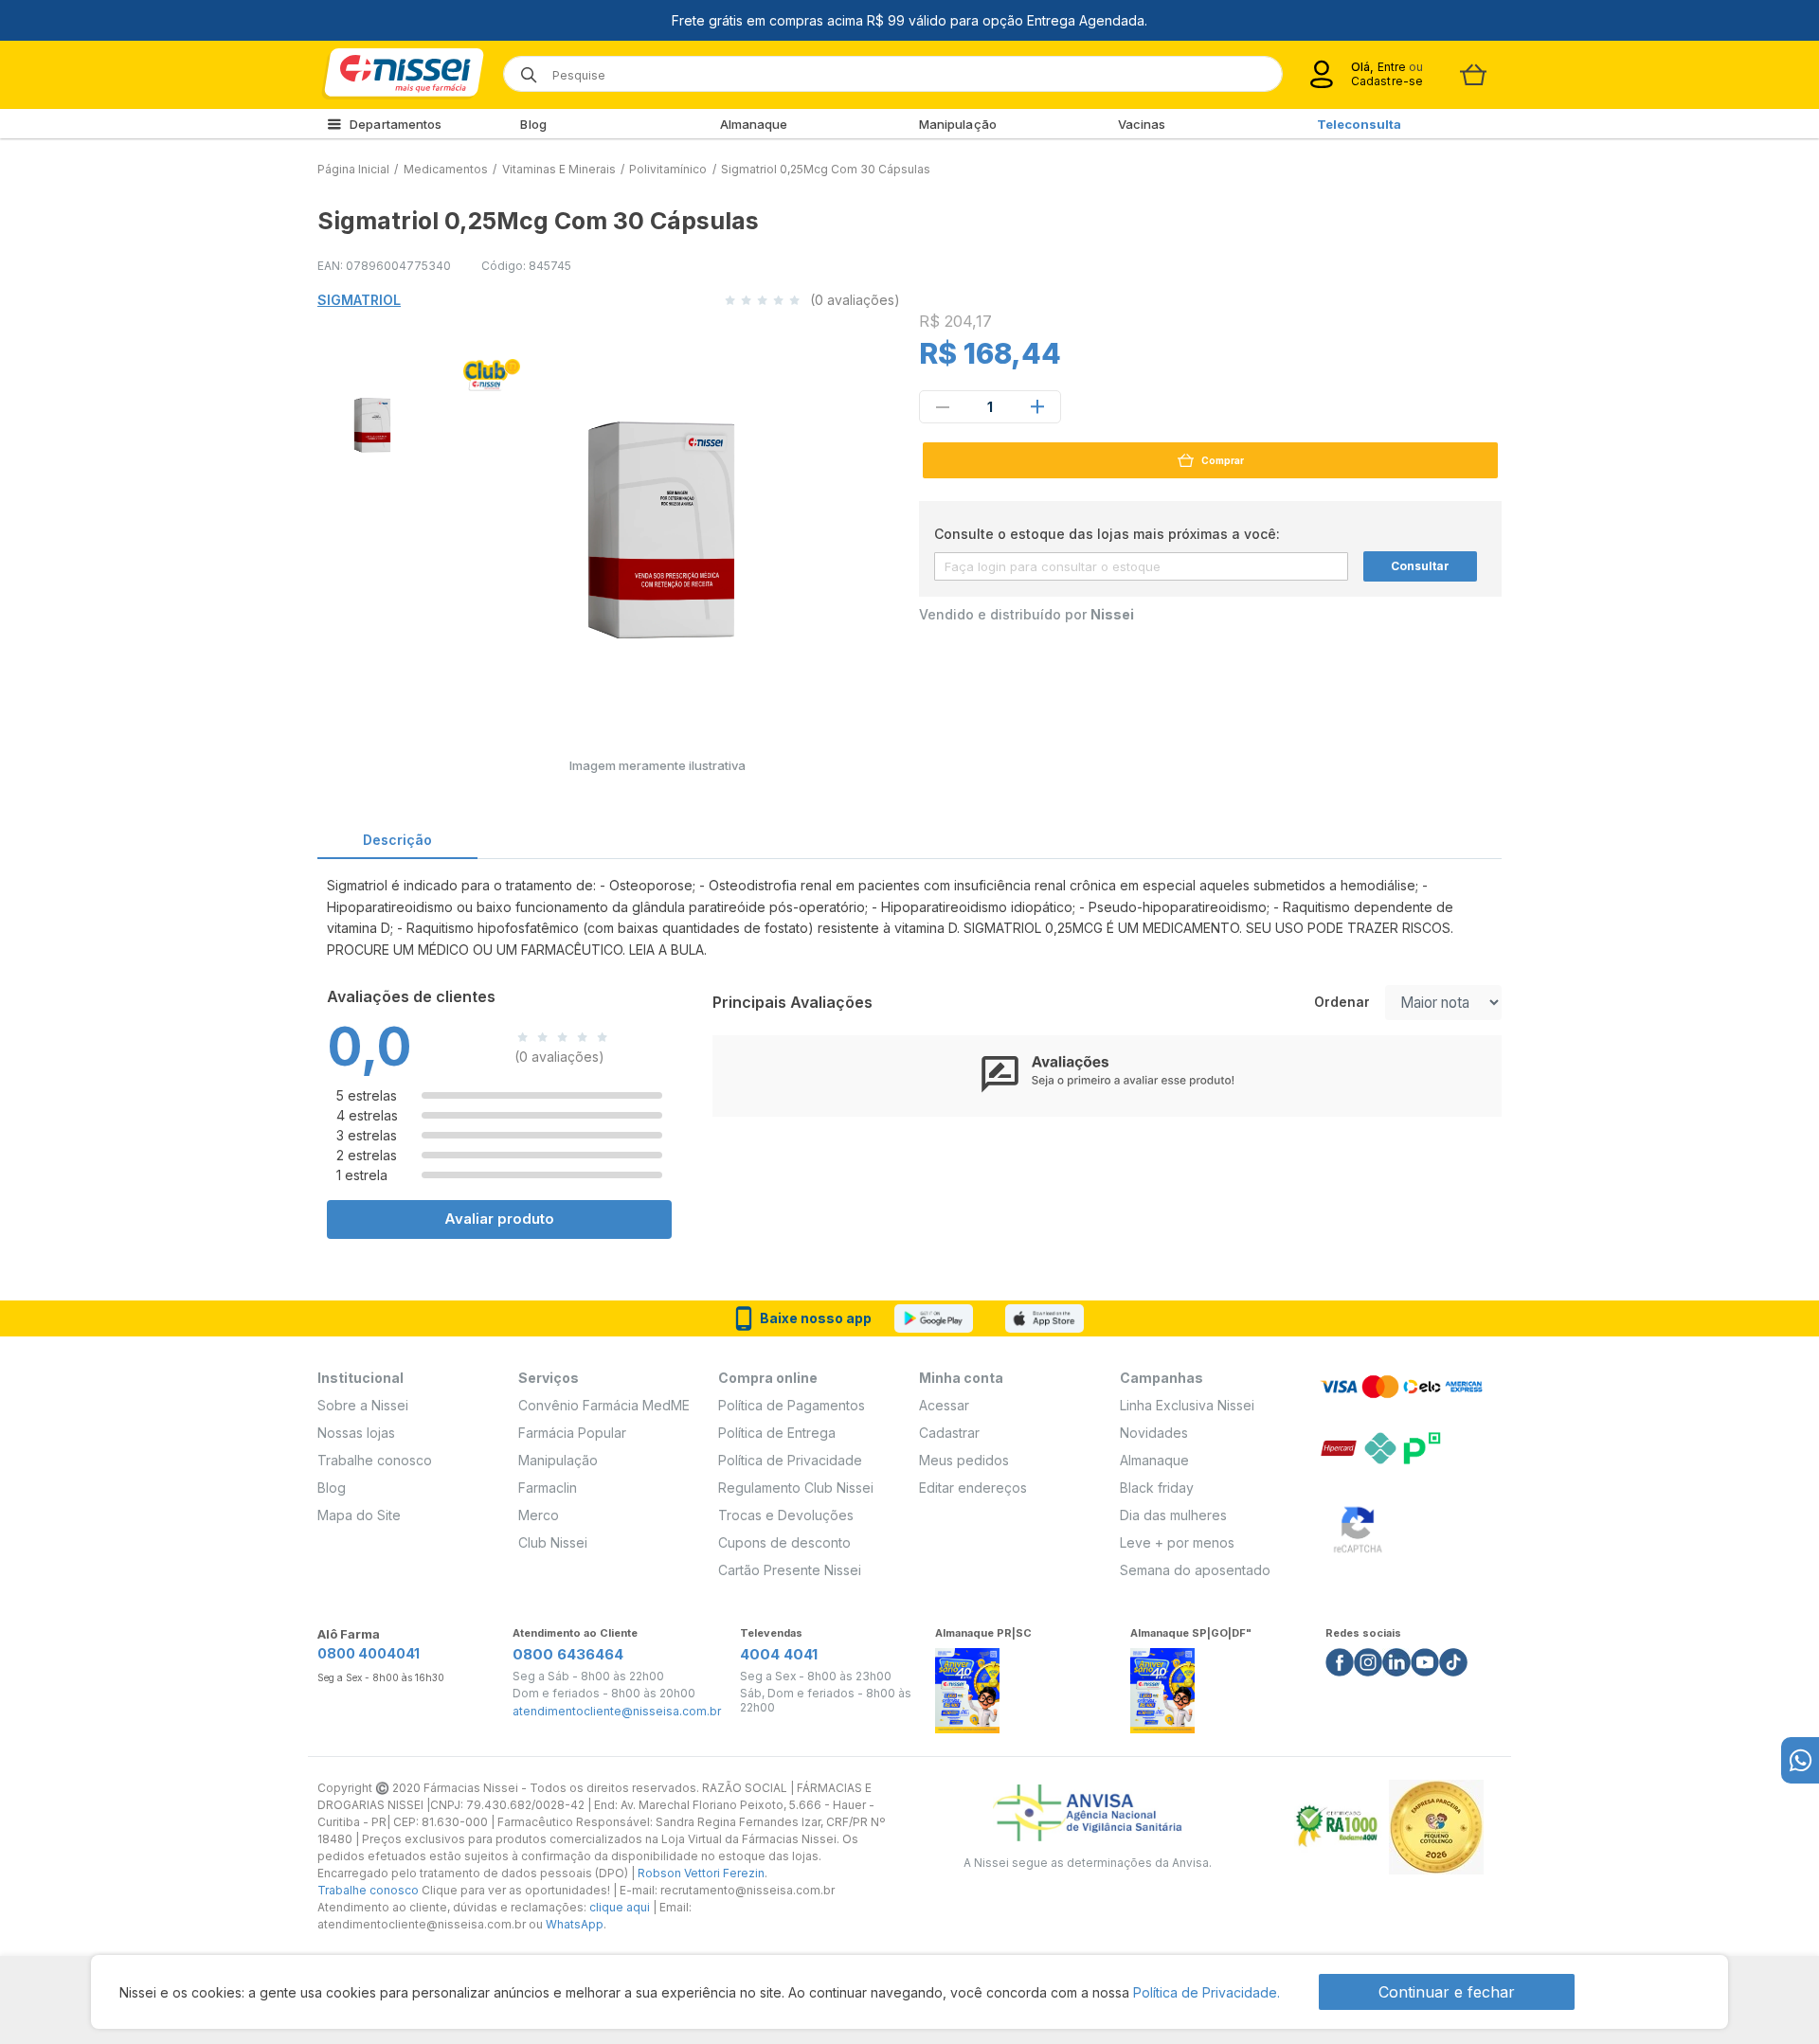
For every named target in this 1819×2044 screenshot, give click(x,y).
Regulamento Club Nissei (796, 1488)
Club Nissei (553, 1542)
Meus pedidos (964, 1460)
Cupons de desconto (784, 1542)
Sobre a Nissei (363, 1405)
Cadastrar (949, 1433)
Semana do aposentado (1195, 1570)
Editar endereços (973, 1488)
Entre (1391, 67)
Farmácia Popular (572, 1433)
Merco (539, 1515)
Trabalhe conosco (375, 1460)
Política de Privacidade (790, 1460)
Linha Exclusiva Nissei (1187, 1405)
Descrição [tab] (397, 840)
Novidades (1154, 1433)
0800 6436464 (568, 1654)
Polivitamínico (668, 169)
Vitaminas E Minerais (559, 169)
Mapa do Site (359, 1515)
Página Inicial (353, 169)
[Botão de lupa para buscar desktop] (522, 69)
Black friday (1157, 1488)
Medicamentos (446, 169)
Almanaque (754, 124)
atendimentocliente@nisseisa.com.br (617, 1712)
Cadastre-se (1387, 81)
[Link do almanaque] (967, 1685)
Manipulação (958, 124)
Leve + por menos (1177, 1542)
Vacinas (1142, 124)
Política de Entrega (777, 1433)
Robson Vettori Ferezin (701, 1873)
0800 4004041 (369, 1653)
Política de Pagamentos (792, 1405)
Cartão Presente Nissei (790, 1570)
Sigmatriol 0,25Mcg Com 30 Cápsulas (826, 169)
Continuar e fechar (1447, 1992)
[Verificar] (1358, 1525)
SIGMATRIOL (359, 300)
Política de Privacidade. (1207, 1992)
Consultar (1420, 566)
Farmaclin (548, 1488)
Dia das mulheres (1173, 1515)
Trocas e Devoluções (786, 1515)
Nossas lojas (356, 1433)
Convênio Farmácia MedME (604, 1405)
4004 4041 (779, 1654)
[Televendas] (1800, 1760)
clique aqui (620, 1907)
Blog (533, 124)
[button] (369, 421)
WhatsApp (575, 1924)
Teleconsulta (1359, 124)
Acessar (944, 1405)
